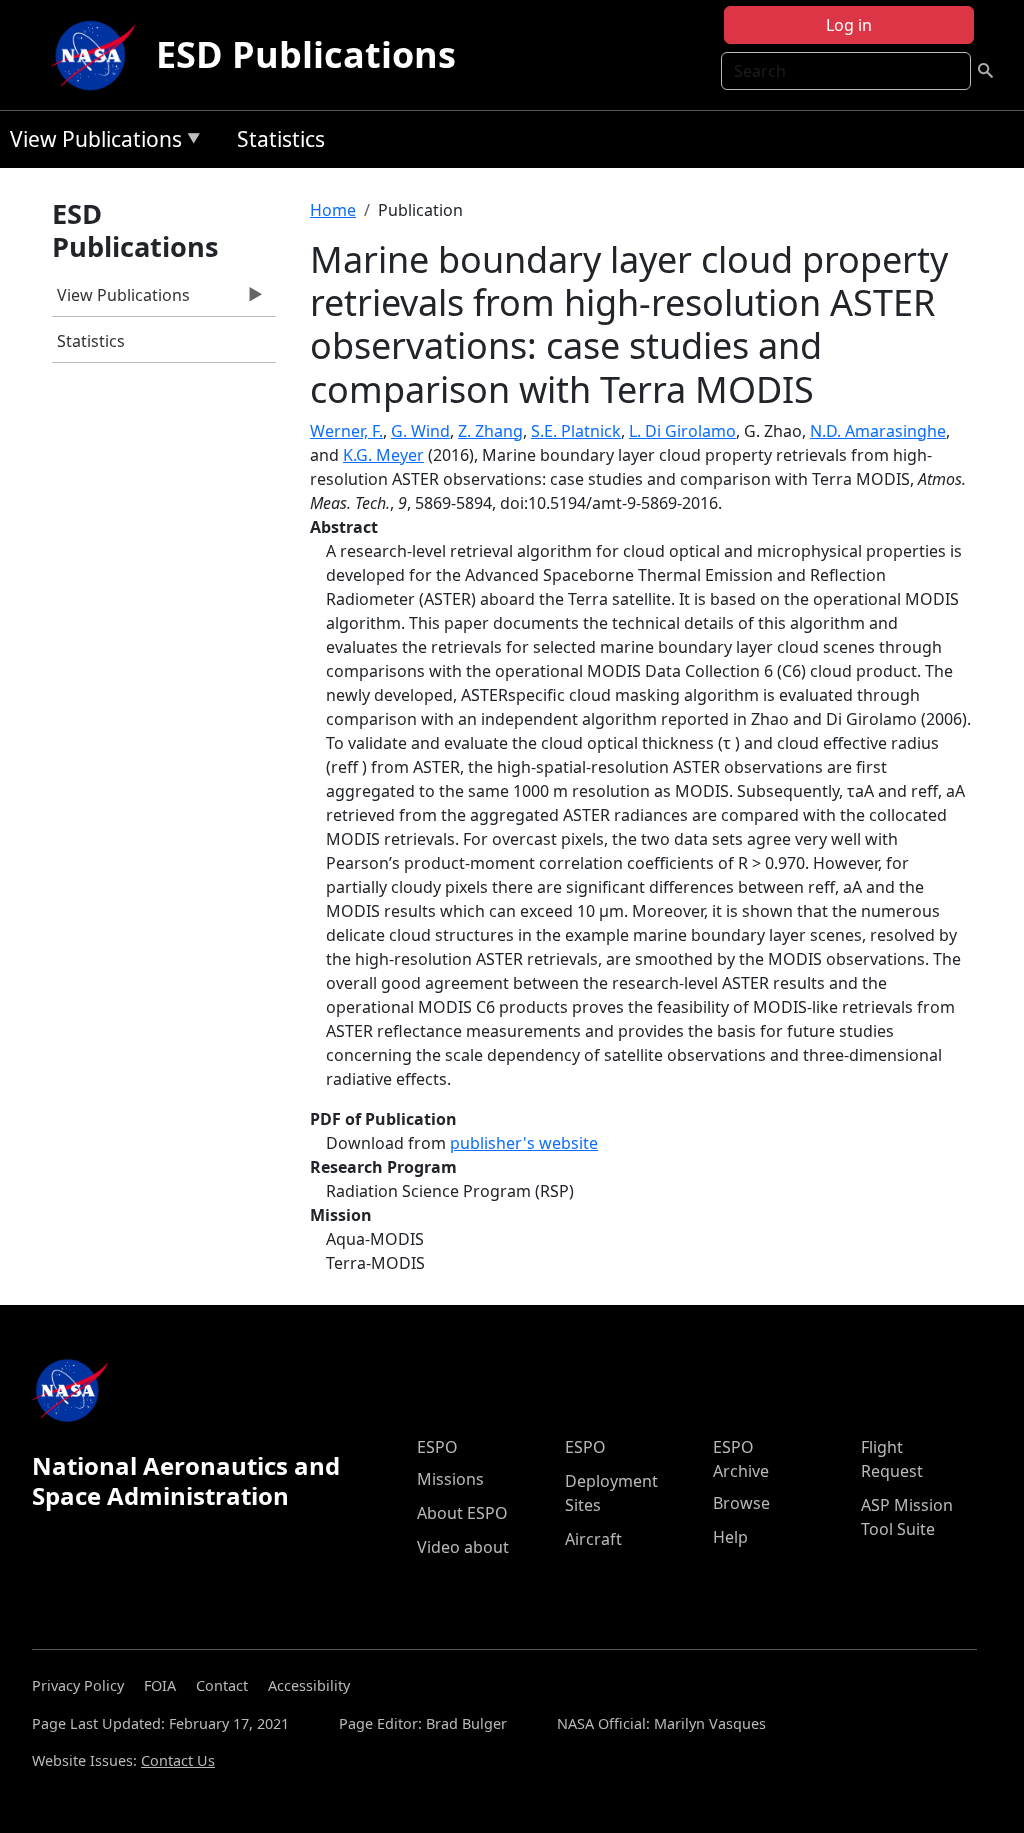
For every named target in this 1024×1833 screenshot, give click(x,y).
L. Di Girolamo (682, 431)
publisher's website (524, 1143)
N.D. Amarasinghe (878, 431)
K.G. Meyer (383, 455)
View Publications (91, 142)
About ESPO (462, 1513)
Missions (450, 1479)
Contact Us (178, 1760)
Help (730, 1537)
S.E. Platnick (576, 431)
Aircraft (593, 1539)
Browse (741, 1503)
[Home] (98, 55)
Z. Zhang (490, 431)
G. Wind (420, 431)
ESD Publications (306, 54)
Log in (849, 25)
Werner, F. (346, 431)
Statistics (281, 139)
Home (333, 210)
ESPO (437, 1447)
